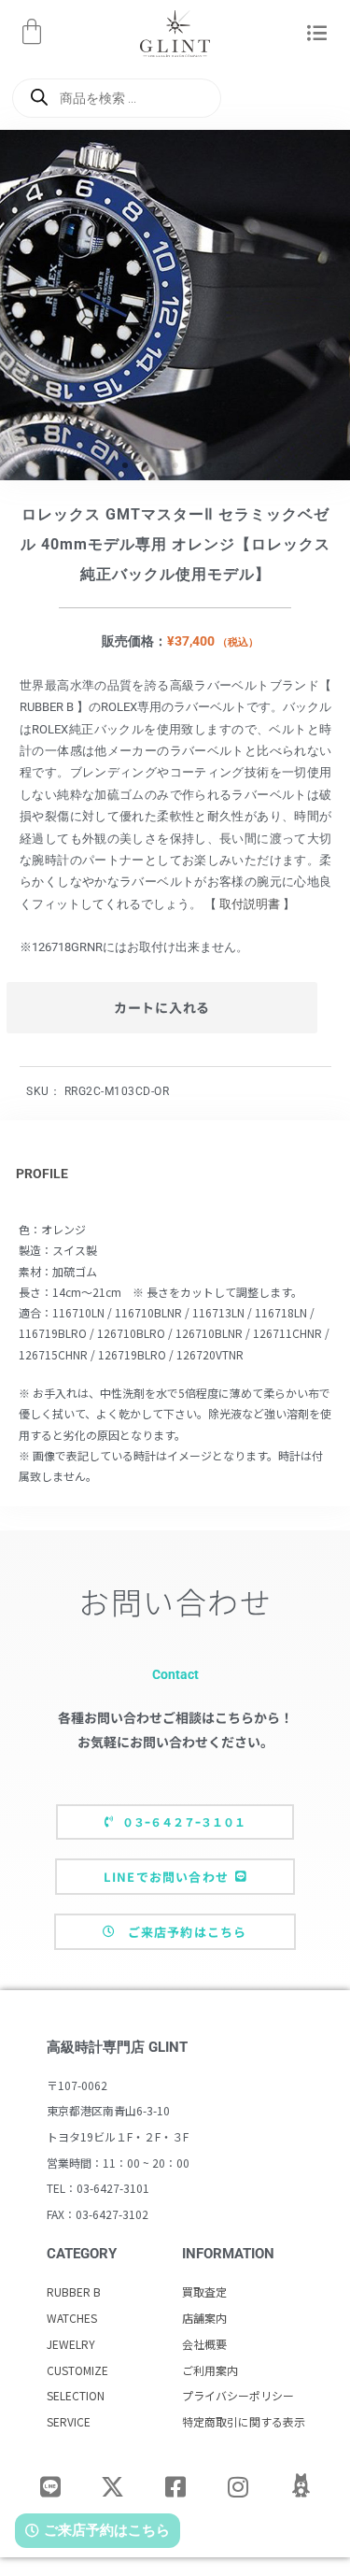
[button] (318, 34)
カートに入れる (162, 1007)
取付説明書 (250, 904)
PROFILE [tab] (42, 1174)
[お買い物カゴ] (32, 32)
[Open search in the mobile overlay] (117, 98)
